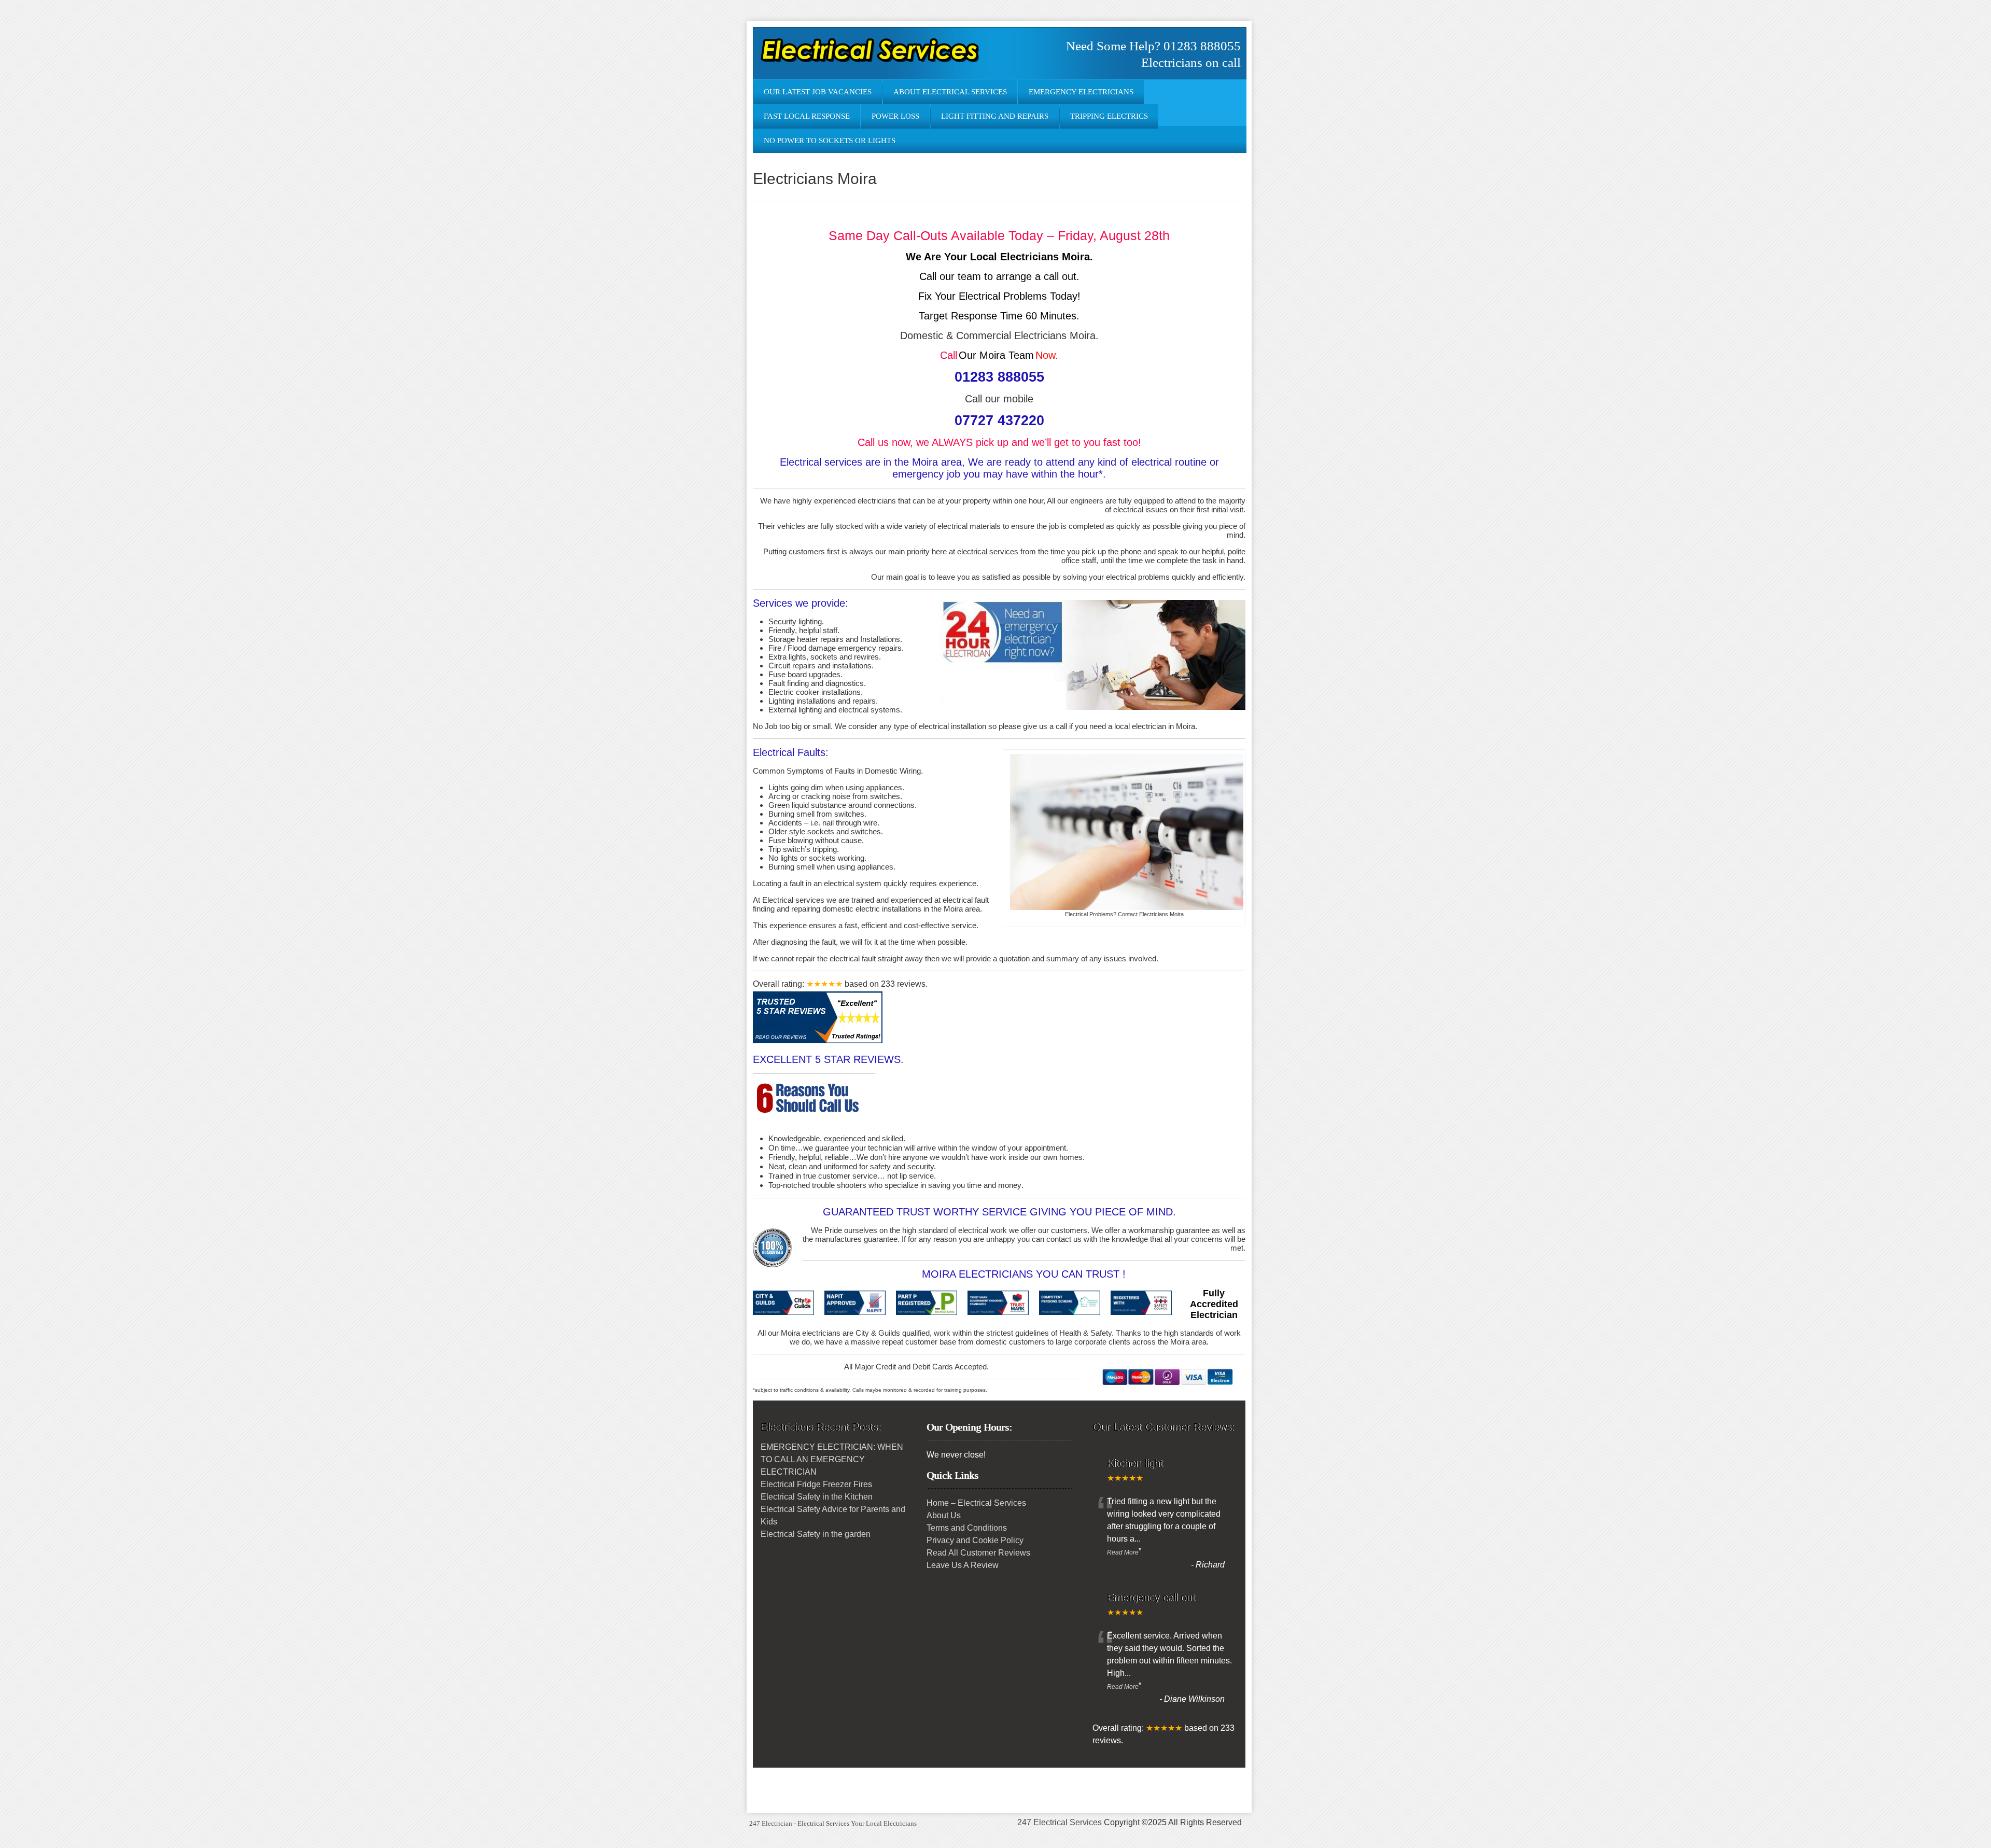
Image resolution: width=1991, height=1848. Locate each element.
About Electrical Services (950, 92)
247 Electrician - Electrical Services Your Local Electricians (833, 1823)
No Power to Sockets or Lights (830, 141)
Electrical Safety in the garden (816, 1534)
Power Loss (895, 116)
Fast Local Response (807, 116)
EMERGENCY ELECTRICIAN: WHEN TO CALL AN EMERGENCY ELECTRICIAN (832, 1459)
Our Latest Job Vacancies (818, 92)
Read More (1123, 1552)
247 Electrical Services (1060, 1822)
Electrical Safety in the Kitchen (817, 1497)
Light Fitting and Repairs (995, 116)
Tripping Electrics (1109, 116)
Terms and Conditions (967, 1528)
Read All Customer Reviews (978, 1553)
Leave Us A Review (963, 1565)
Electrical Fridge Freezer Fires (816, 1484)
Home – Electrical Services (976, 1503)
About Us (944, 1515)
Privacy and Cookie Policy (975, 1540)
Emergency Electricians (1081, 92)
